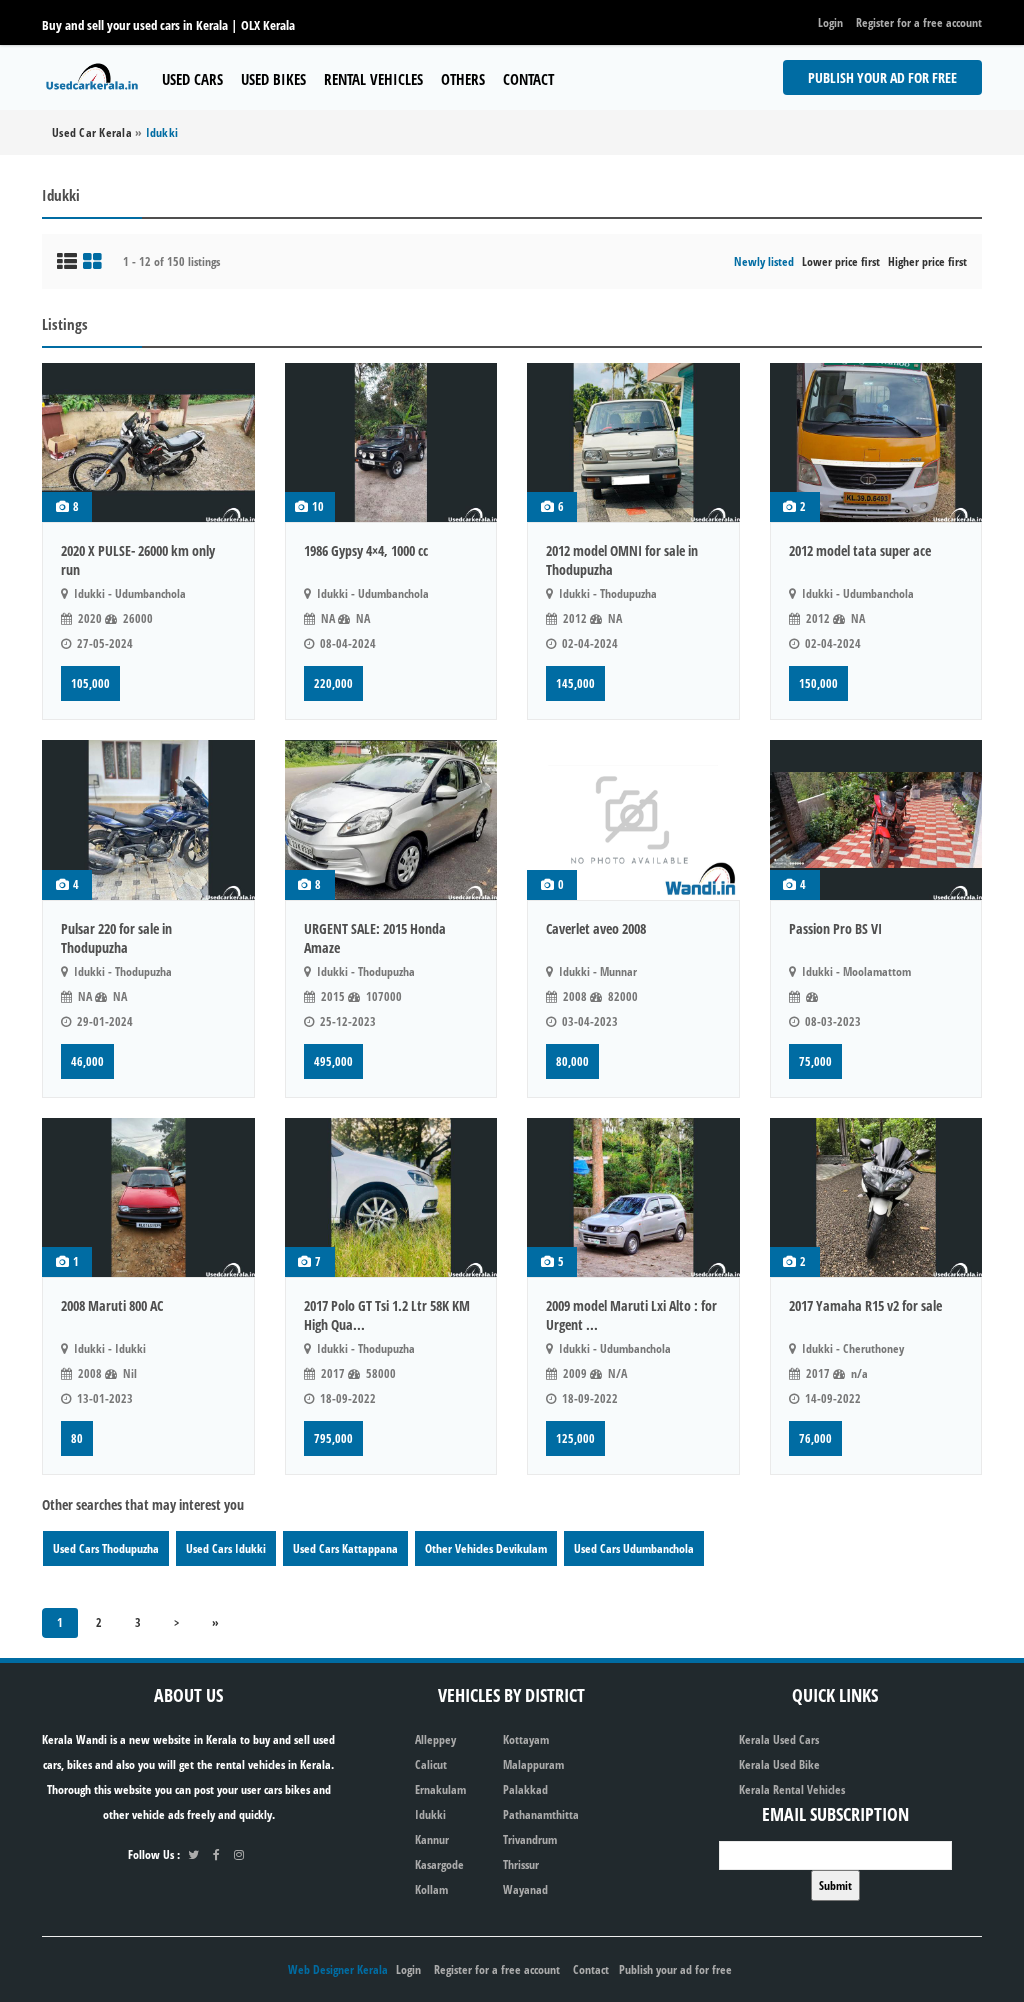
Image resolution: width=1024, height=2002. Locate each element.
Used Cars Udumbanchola (634, 1548)
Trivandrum (530, 1839)
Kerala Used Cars (779, 1739)
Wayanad (525, 1889)
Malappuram (533, 1764)
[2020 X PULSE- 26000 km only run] (148, 442)
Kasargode (439, 1864)
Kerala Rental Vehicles (792, 1789)
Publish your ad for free (882, 77)
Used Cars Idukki (226, 1548)
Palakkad (525, 1789)
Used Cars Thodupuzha (106, 1548)
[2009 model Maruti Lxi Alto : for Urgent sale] (633, 1197)
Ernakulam (440, 1789)
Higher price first (927, 261)
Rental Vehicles (373, 79)
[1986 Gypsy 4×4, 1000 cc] (391, 442)
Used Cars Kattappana (345, 1548)
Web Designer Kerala (338, 1969)
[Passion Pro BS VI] (876, 819)
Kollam (431, 1889)
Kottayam (526, 1739)
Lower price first (841, 261)
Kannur (432, 1839)
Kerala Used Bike (779, 1764)
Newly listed (764, 261)
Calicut (431, 1764)
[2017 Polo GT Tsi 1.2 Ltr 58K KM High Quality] (391, 1197)
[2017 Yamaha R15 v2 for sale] (876, 1197)
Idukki (430, 1814)
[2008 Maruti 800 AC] (148, 1197)
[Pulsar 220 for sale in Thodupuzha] (148, 819)
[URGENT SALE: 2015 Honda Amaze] (391, 819)
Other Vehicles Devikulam (486, 1548)
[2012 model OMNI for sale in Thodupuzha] (633, 442)
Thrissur (521, 1864)
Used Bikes (273, 79)
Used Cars (192, 79)
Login (830, 22)
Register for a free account (919, 22)
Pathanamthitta (541, 1814)
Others (463, 79)
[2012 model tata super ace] (876, 442)
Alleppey (435, 1739)
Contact (528, 79)
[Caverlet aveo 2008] (633, 819)
